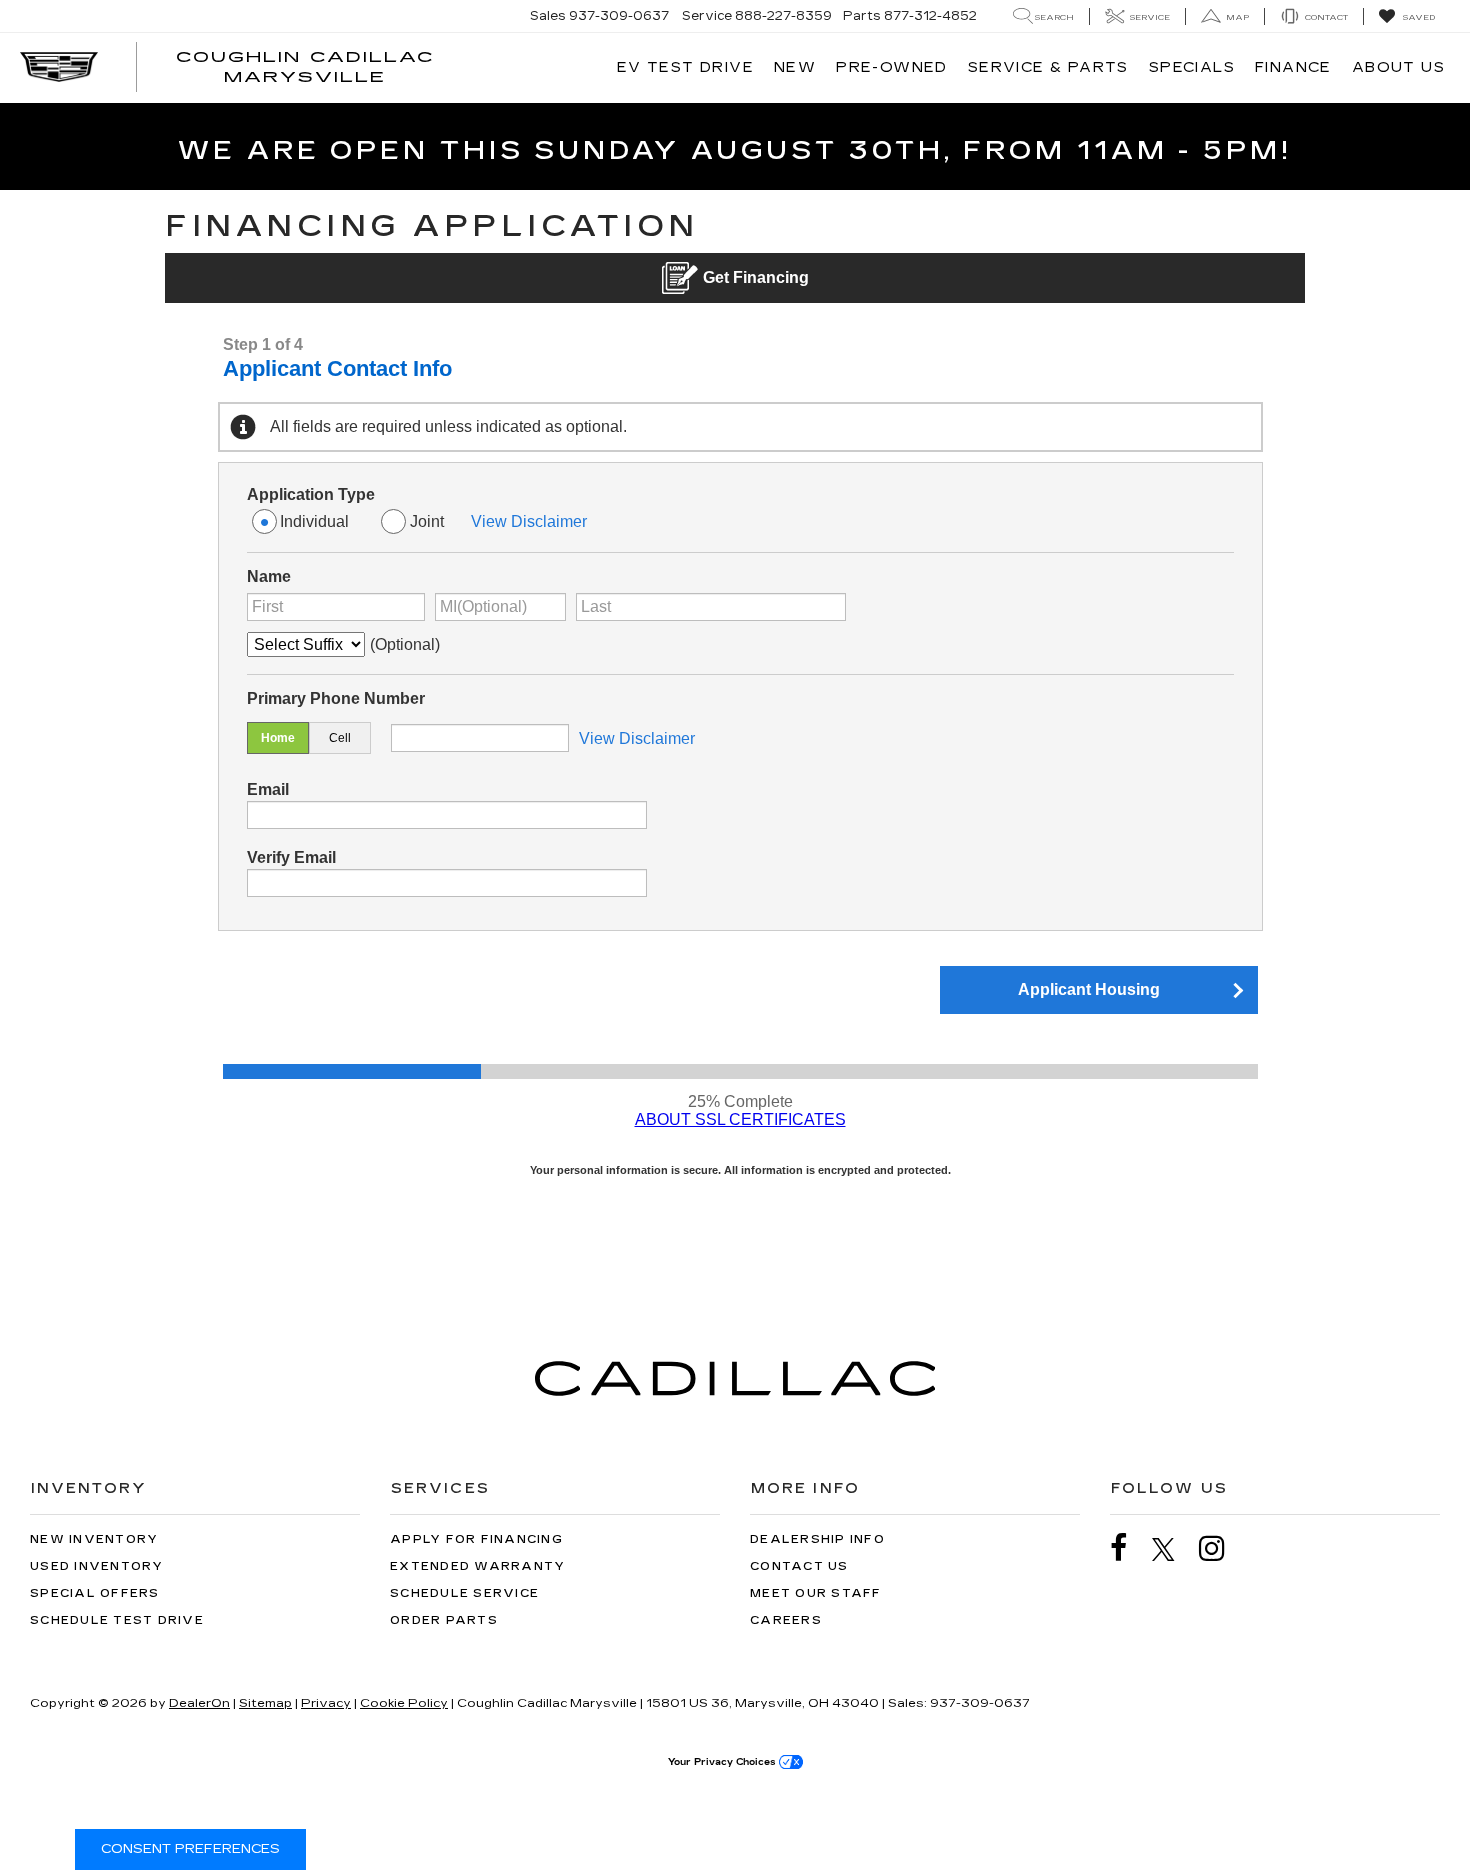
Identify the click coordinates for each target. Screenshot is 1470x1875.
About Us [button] (1398, 67)
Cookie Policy (404, 1703)
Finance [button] (1293, 67)
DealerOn (199, 1703)
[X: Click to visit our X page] (1173, 1549)
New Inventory (94, 1539)
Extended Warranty (477, 1566)
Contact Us (799, 1566)
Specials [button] (1192, 67)
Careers (786, 1620)
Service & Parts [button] (1048, 67)
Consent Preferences (190, 1849)
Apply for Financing (476, 1539)
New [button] (795, 67)
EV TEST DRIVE (685, 67)
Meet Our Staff (816, 1593)
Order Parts (444, 1620)
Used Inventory (97, 1566)
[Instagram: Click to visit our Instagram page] (1222, 1548)
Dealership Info (817, 1539)
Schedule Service (464, 1593)
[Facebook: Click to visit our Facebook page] (1129, 1548)
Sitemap (265, 1703)
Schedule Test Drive (117, 1620)
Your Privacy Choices (723, 1762)
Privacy (326, 1703)
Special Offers (95, 1593)
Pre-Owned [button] (892, 67)
